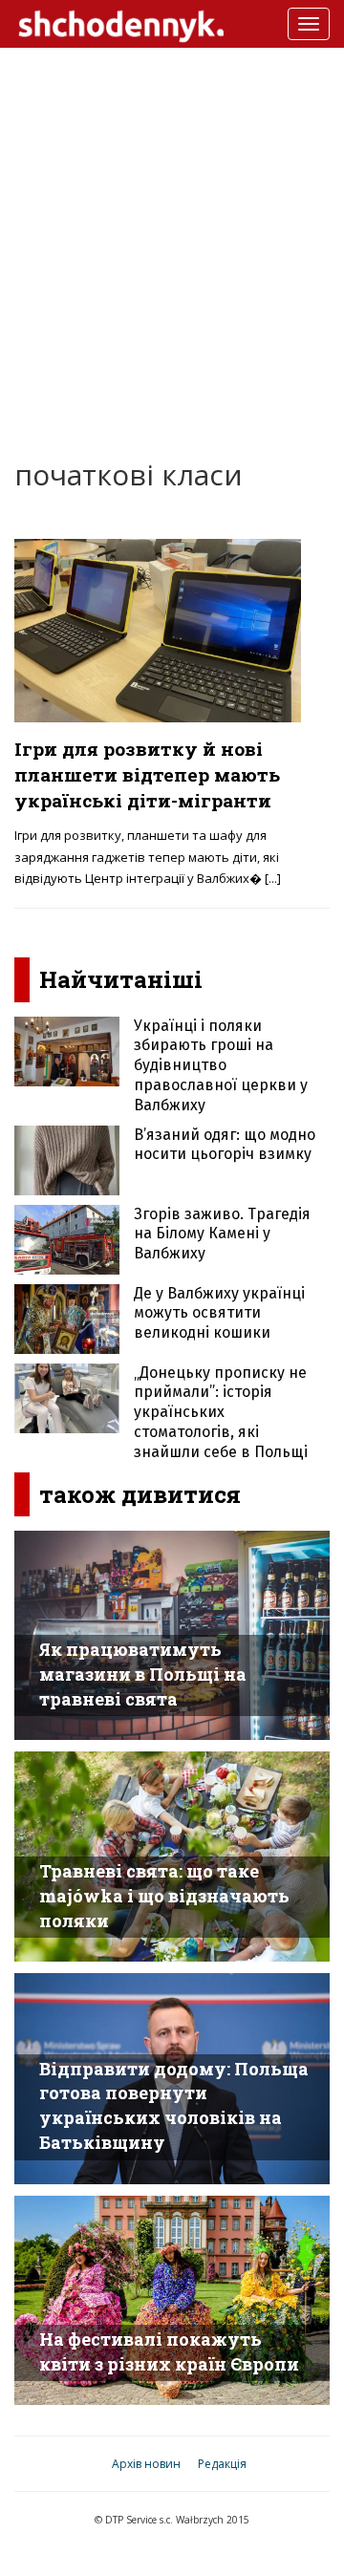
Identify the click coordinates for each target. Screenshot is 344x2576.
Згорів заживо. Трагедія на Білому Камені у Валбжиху (222, 1234)
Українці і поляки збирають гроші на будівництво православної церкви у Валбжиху (221, 1065)
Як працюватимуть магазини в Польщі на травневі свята (143, 1674)
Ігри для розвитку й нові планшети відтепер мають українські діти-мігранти (147, 774)
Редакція (222, 2464)
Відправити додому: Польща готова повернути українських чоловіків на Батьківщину (174, 2105)
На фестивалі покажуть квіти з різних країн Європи (169, 2351)
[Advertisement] (172, 239)
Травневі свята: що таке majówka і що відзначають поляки (164, 1895)
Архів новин (146, 2464)
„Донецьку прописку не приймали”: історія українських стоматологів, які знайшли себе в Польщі (221, 1412)
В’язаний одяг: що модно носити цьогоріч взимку (225, 1145)
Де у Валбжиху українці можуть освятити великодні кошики (219, 1313)
